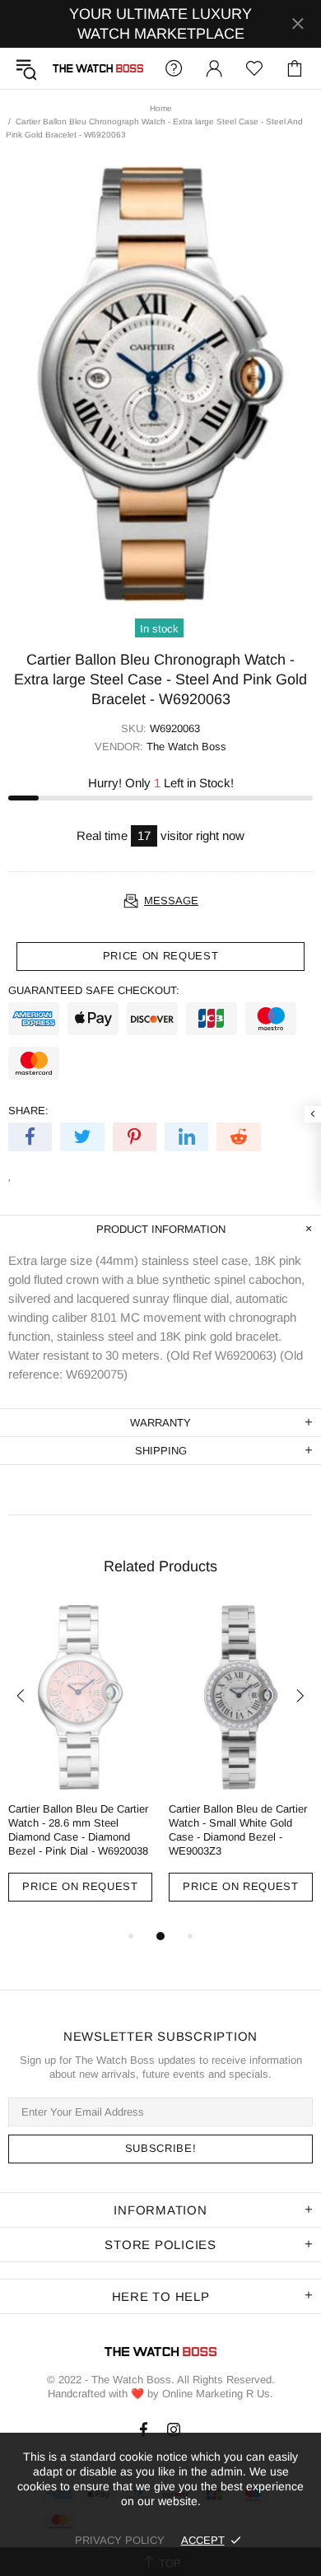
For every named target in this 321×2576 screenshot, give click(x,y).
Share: (28, 1111)
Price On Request (80, 1886)
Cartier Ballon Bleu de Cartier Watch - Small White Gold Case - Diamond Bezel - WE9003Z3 (238, 1830)
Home (161, 108)
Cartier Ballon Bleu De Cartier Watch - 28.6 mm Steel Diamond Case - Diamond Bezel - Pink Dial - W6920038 (78, 1830)
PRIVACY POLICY (120, 2540)
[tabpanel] (80, 1766)
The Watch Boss (98, 68)
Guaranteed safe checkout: (94, 990)
